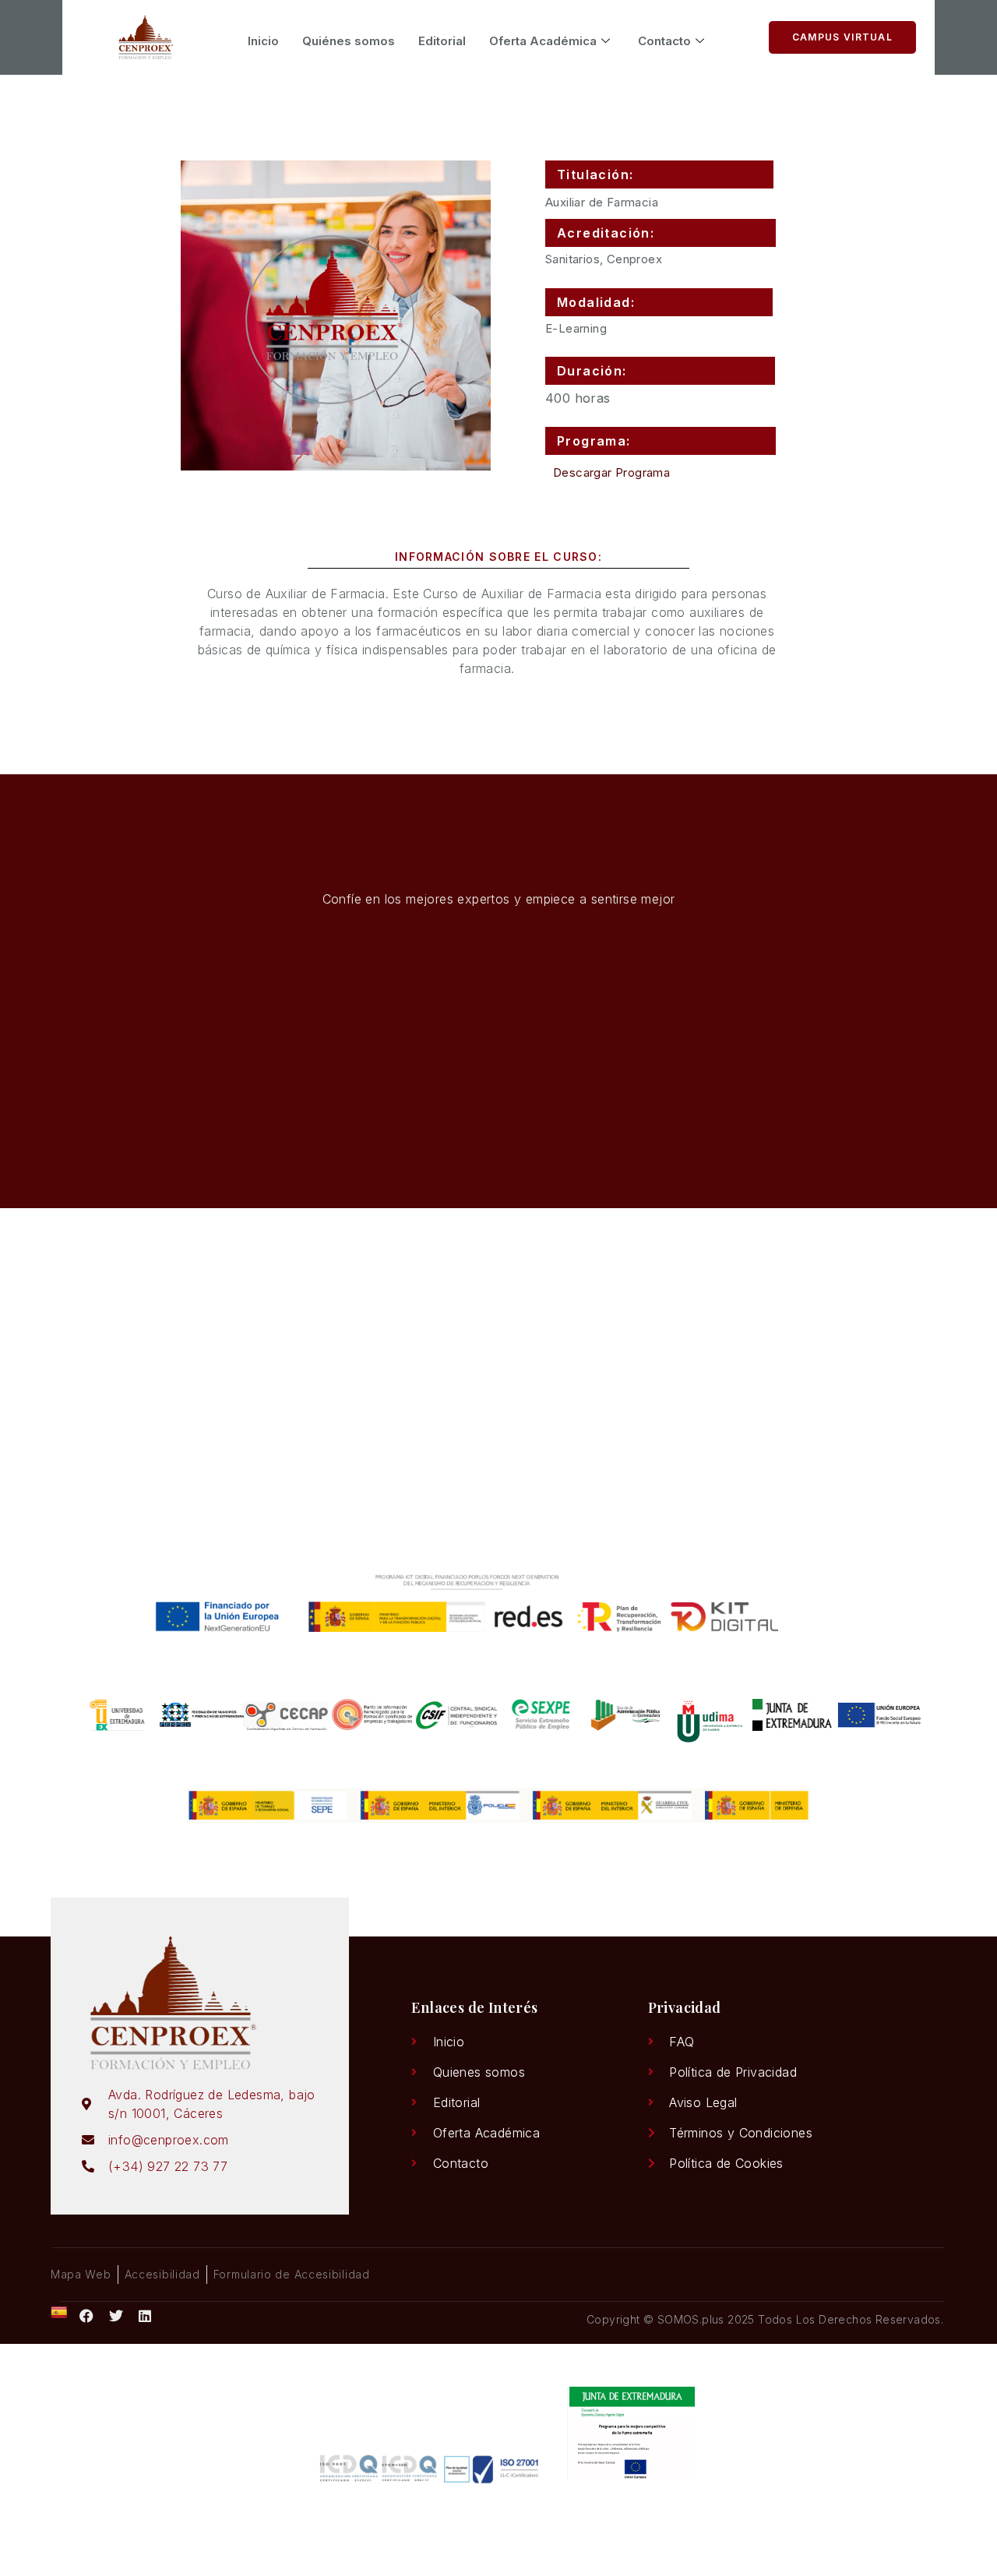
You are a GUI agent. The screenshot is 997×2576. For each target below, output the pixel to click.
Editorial (442, 41)
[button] (659, 174)
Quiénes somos (349, 41)
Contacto (664, 41)
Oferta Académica (543, 41)
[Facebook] (86, 2316)
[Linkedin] (146, 2316)
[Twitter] (116, 2316)
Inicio (263, 41)
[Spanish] (59, 2313)
